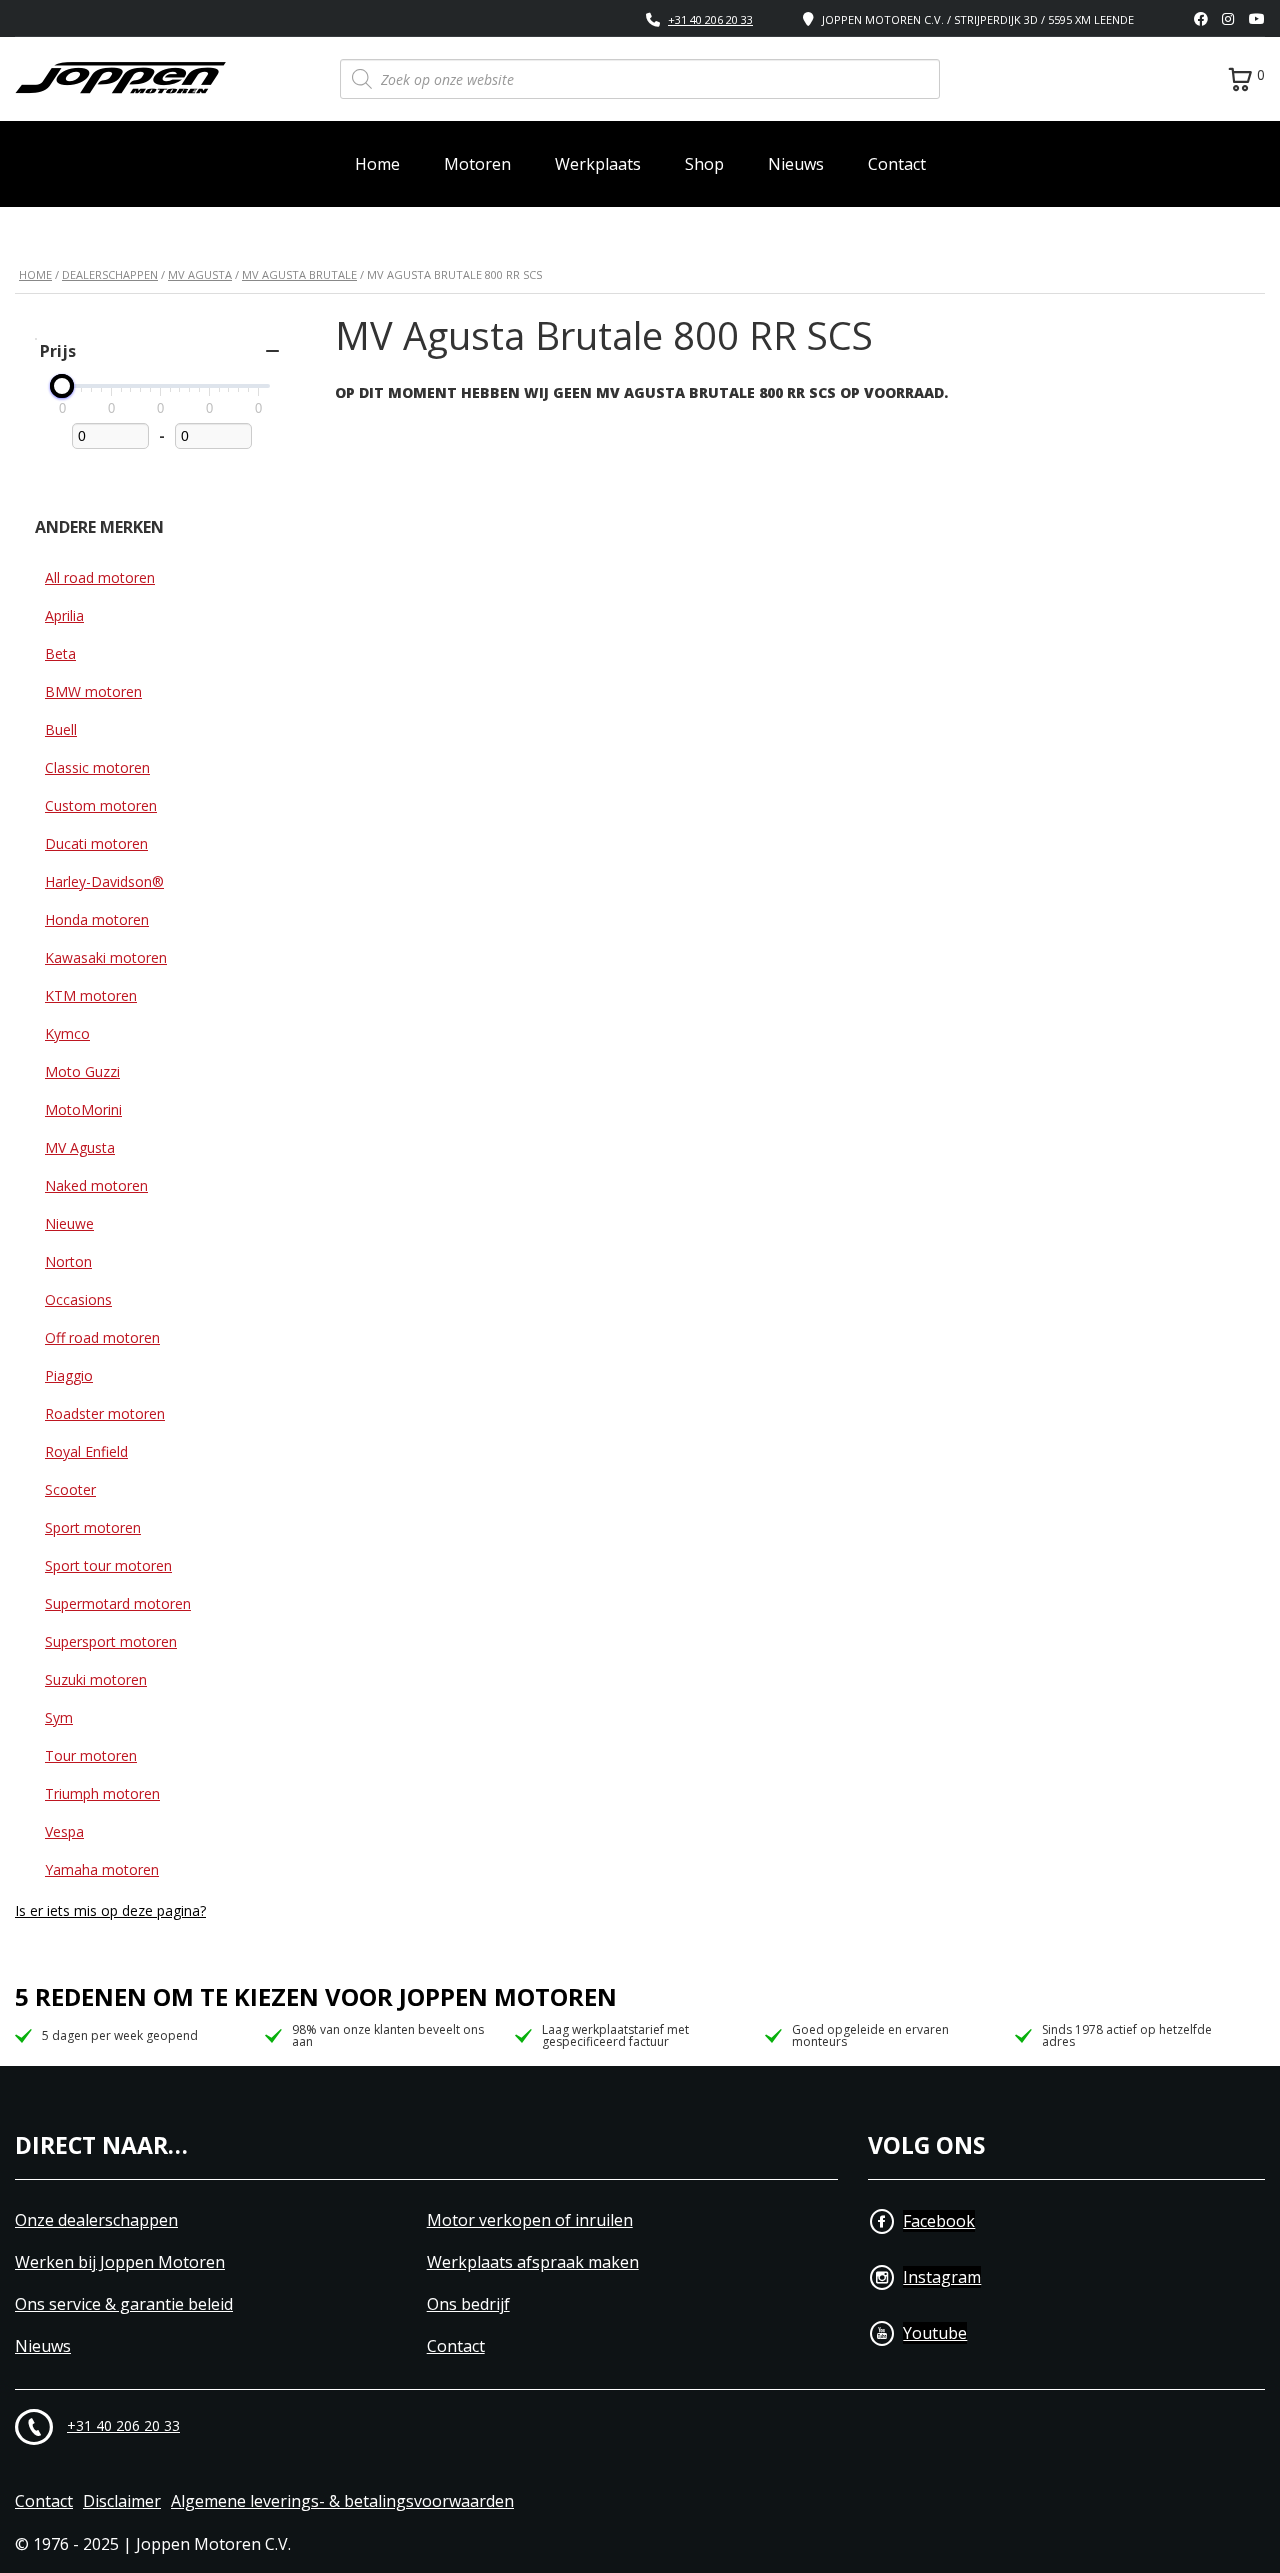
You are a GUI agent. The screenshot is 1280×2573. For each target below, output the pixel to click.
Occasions (78, 1299)
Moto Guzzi (82, 1071)
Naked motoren (96, 1185)
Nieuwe (69, 1223)
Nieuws (796, 164)
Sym (59, 1717)
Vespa (64, 1831)
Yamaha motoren (102, 1869)
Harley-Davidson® (104, 881)
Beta (60, 653)
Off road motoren (102, 1337)
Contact (897, 164)
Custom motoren (101, 805)
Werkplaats (598, 164)
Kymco (67, 1033)
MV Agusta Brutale (299, 274)
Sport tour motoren (108, 1565)
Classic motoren (97, 767)
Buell (61, 729)
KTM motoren (91, 995)
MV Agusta (200, 274)
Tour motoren (91, 1755)
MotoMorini (83, 1109)
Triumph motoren (102, 1793)
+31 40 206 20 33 (710, 19)
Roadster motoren (105, 1413)
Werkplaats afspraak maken (533, 2262)
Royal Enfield (86, 1451)
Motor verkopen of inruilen (530, 2220)
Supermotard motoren (118, 1603)
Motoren (477, 164)
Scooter (70, 1489)
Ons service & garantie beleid (124, 2304)
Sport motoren (93, 1527)
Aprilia (64, 615)
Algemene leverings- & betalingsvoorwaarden (342, 2501)
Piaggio (69, 1375)
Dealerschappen (110, 274)
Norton (68, 1261)
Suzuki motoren (96, 1679)
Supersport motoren (111, 1641)
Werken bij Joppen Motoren (120, 2262)
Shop (704, 164)
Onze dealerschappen (96, 2220)
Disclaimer (122, 2501)
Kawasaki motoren (106, 957)
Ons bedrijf (468, 2304)
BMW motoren (93, 691)
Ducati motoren (96, 843)
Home (377, 164)
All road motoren (100, 577)
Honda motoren (97, 919)
